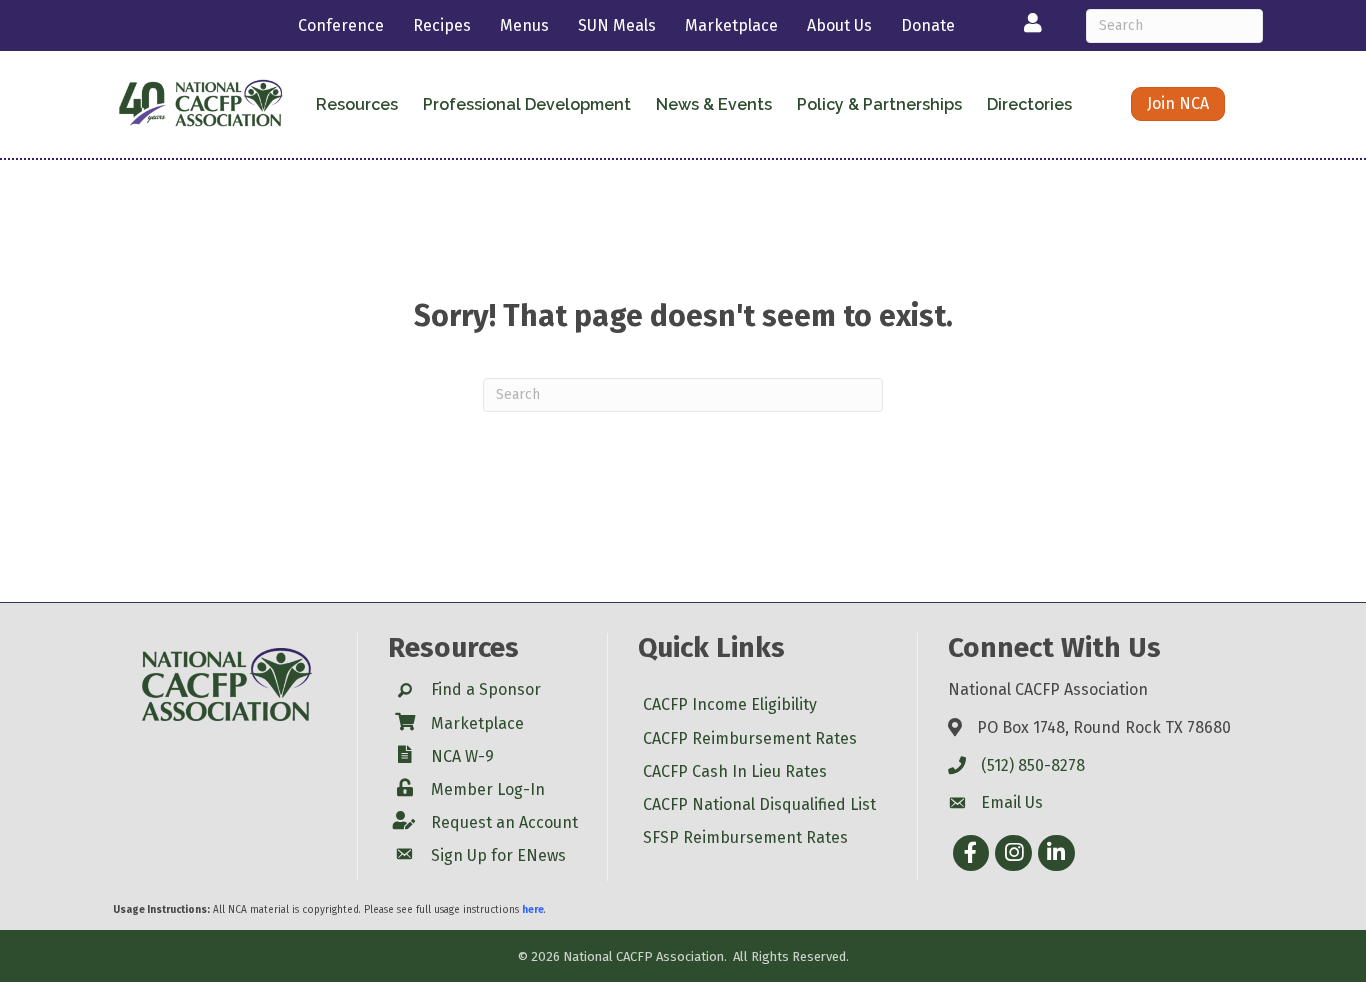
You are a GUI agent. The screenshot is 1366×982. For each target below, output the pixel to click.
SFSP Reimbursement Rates (745, 837)
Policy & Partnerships (879, 104)
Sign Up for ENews (498, 855)
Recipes (442, 25)
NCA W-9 (462, 756)
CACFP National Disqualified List (759, 804)
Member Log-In (488, 789)
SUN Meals (617, 25)
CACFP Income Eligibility (730, 704)
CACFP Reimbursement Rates (750, 738)
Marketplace (731, 25)
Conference (341, 25)
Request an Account (504, 822)
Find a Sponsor (486, 689)
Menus (524, 25)
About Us (839, 25)
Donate (928, 25)
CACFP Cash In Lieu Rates (735, 771)
